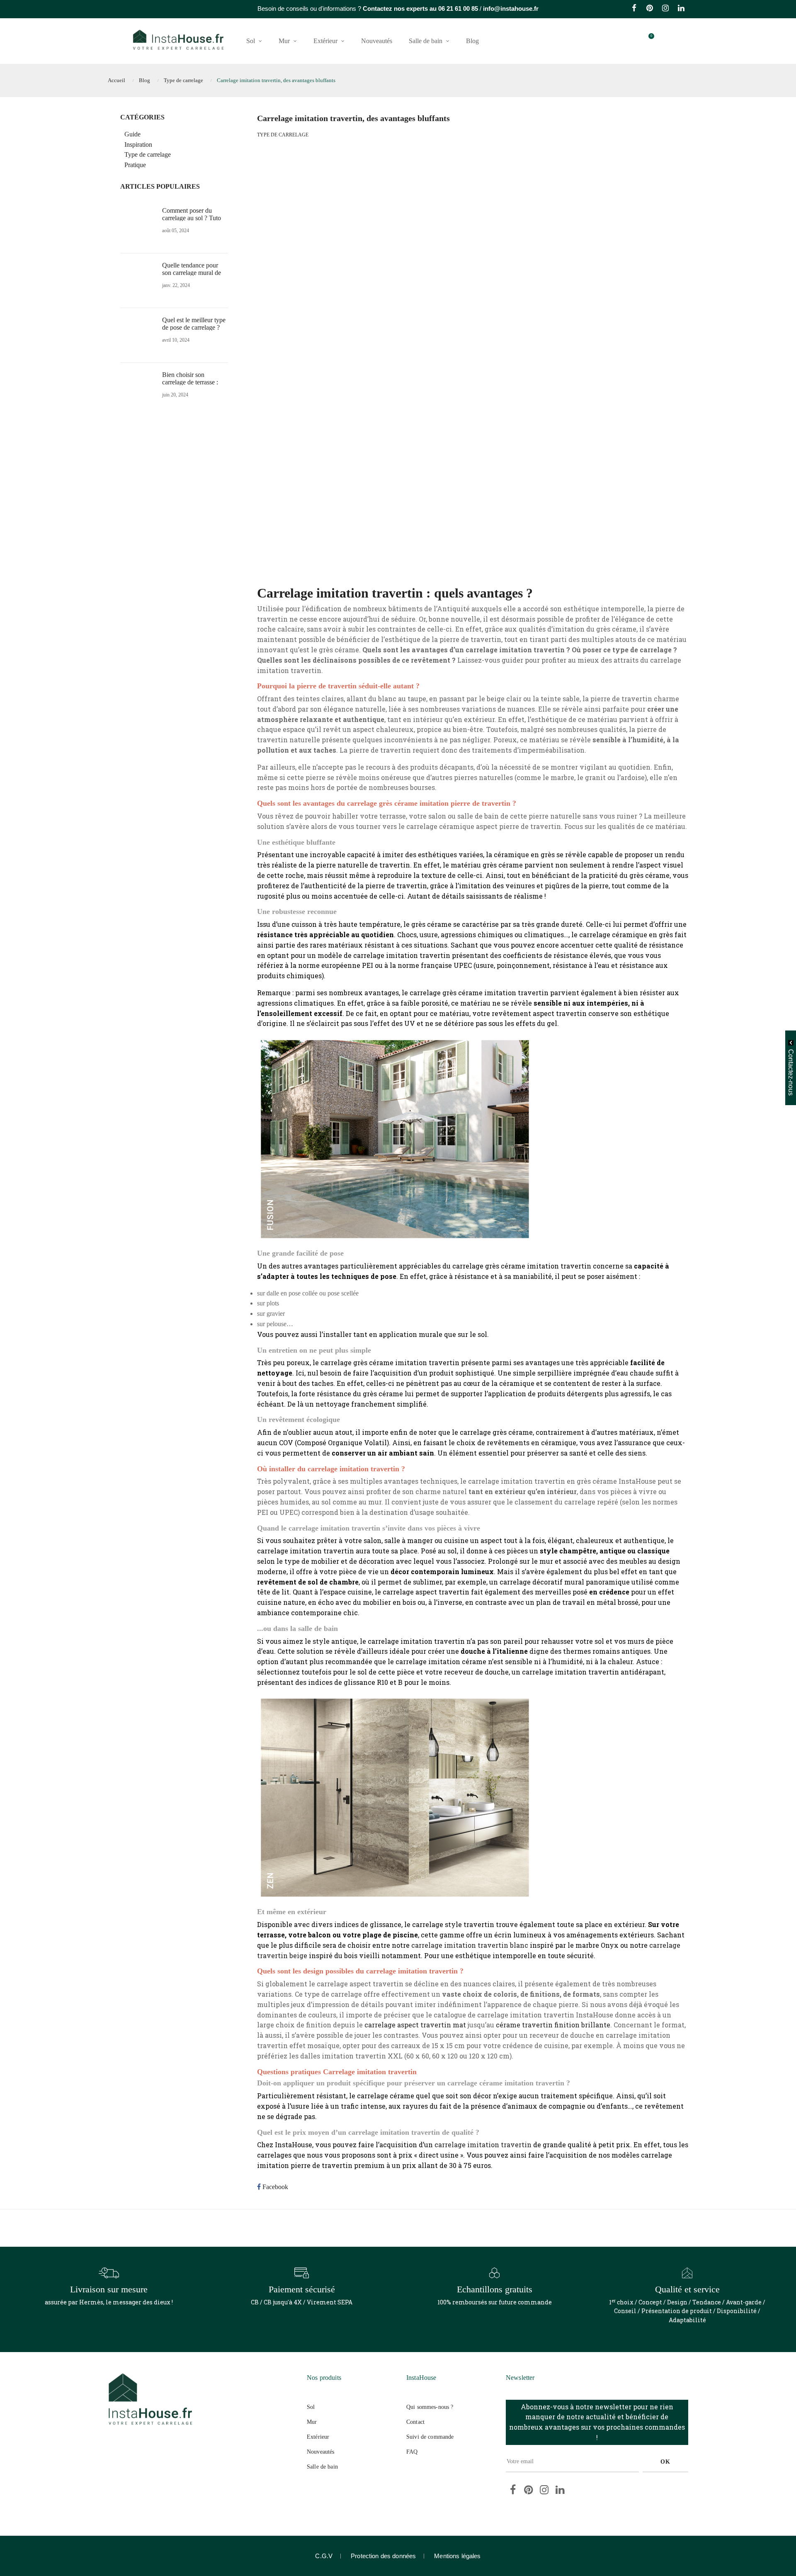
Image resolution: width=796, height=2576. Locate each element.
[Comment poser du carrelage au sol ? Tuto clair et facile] (139, 225)
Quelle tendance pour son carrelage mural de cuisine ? (192, 273)
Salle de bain (322, 2467)
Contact (415, 2422)
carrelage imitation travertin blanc (470, 1945)
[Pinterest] (650, 9)
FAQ (412, 2452)
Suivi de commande (430, 2437)
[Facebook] (634, 9)
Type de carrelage (283, 135)
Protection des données (383, 2556)
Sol (311, 2407)
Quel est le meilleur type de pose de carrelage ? (194, 324)
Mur (312, 2422)
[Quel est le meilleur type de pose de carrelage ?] (139, 334)
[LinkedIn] (681, 9)
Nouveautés (320, 2452)
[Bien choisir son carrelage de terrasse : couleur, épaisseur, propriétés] (139, 389)
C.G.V (324, 2556)
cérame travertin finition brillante (553, 2025)
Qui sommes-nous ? (430, 2407)
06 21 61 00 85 (458, 9)
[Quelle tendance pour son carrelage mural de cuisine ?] (139, 280)
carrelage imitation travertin (483, 2145)
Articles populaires (160, 186)
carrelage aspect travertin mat (415, 2025)
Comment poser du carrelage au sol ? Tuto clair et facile (192, 218)
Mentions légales (457, 2556)
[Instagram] (665, 9)
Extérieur (318, 2437)
